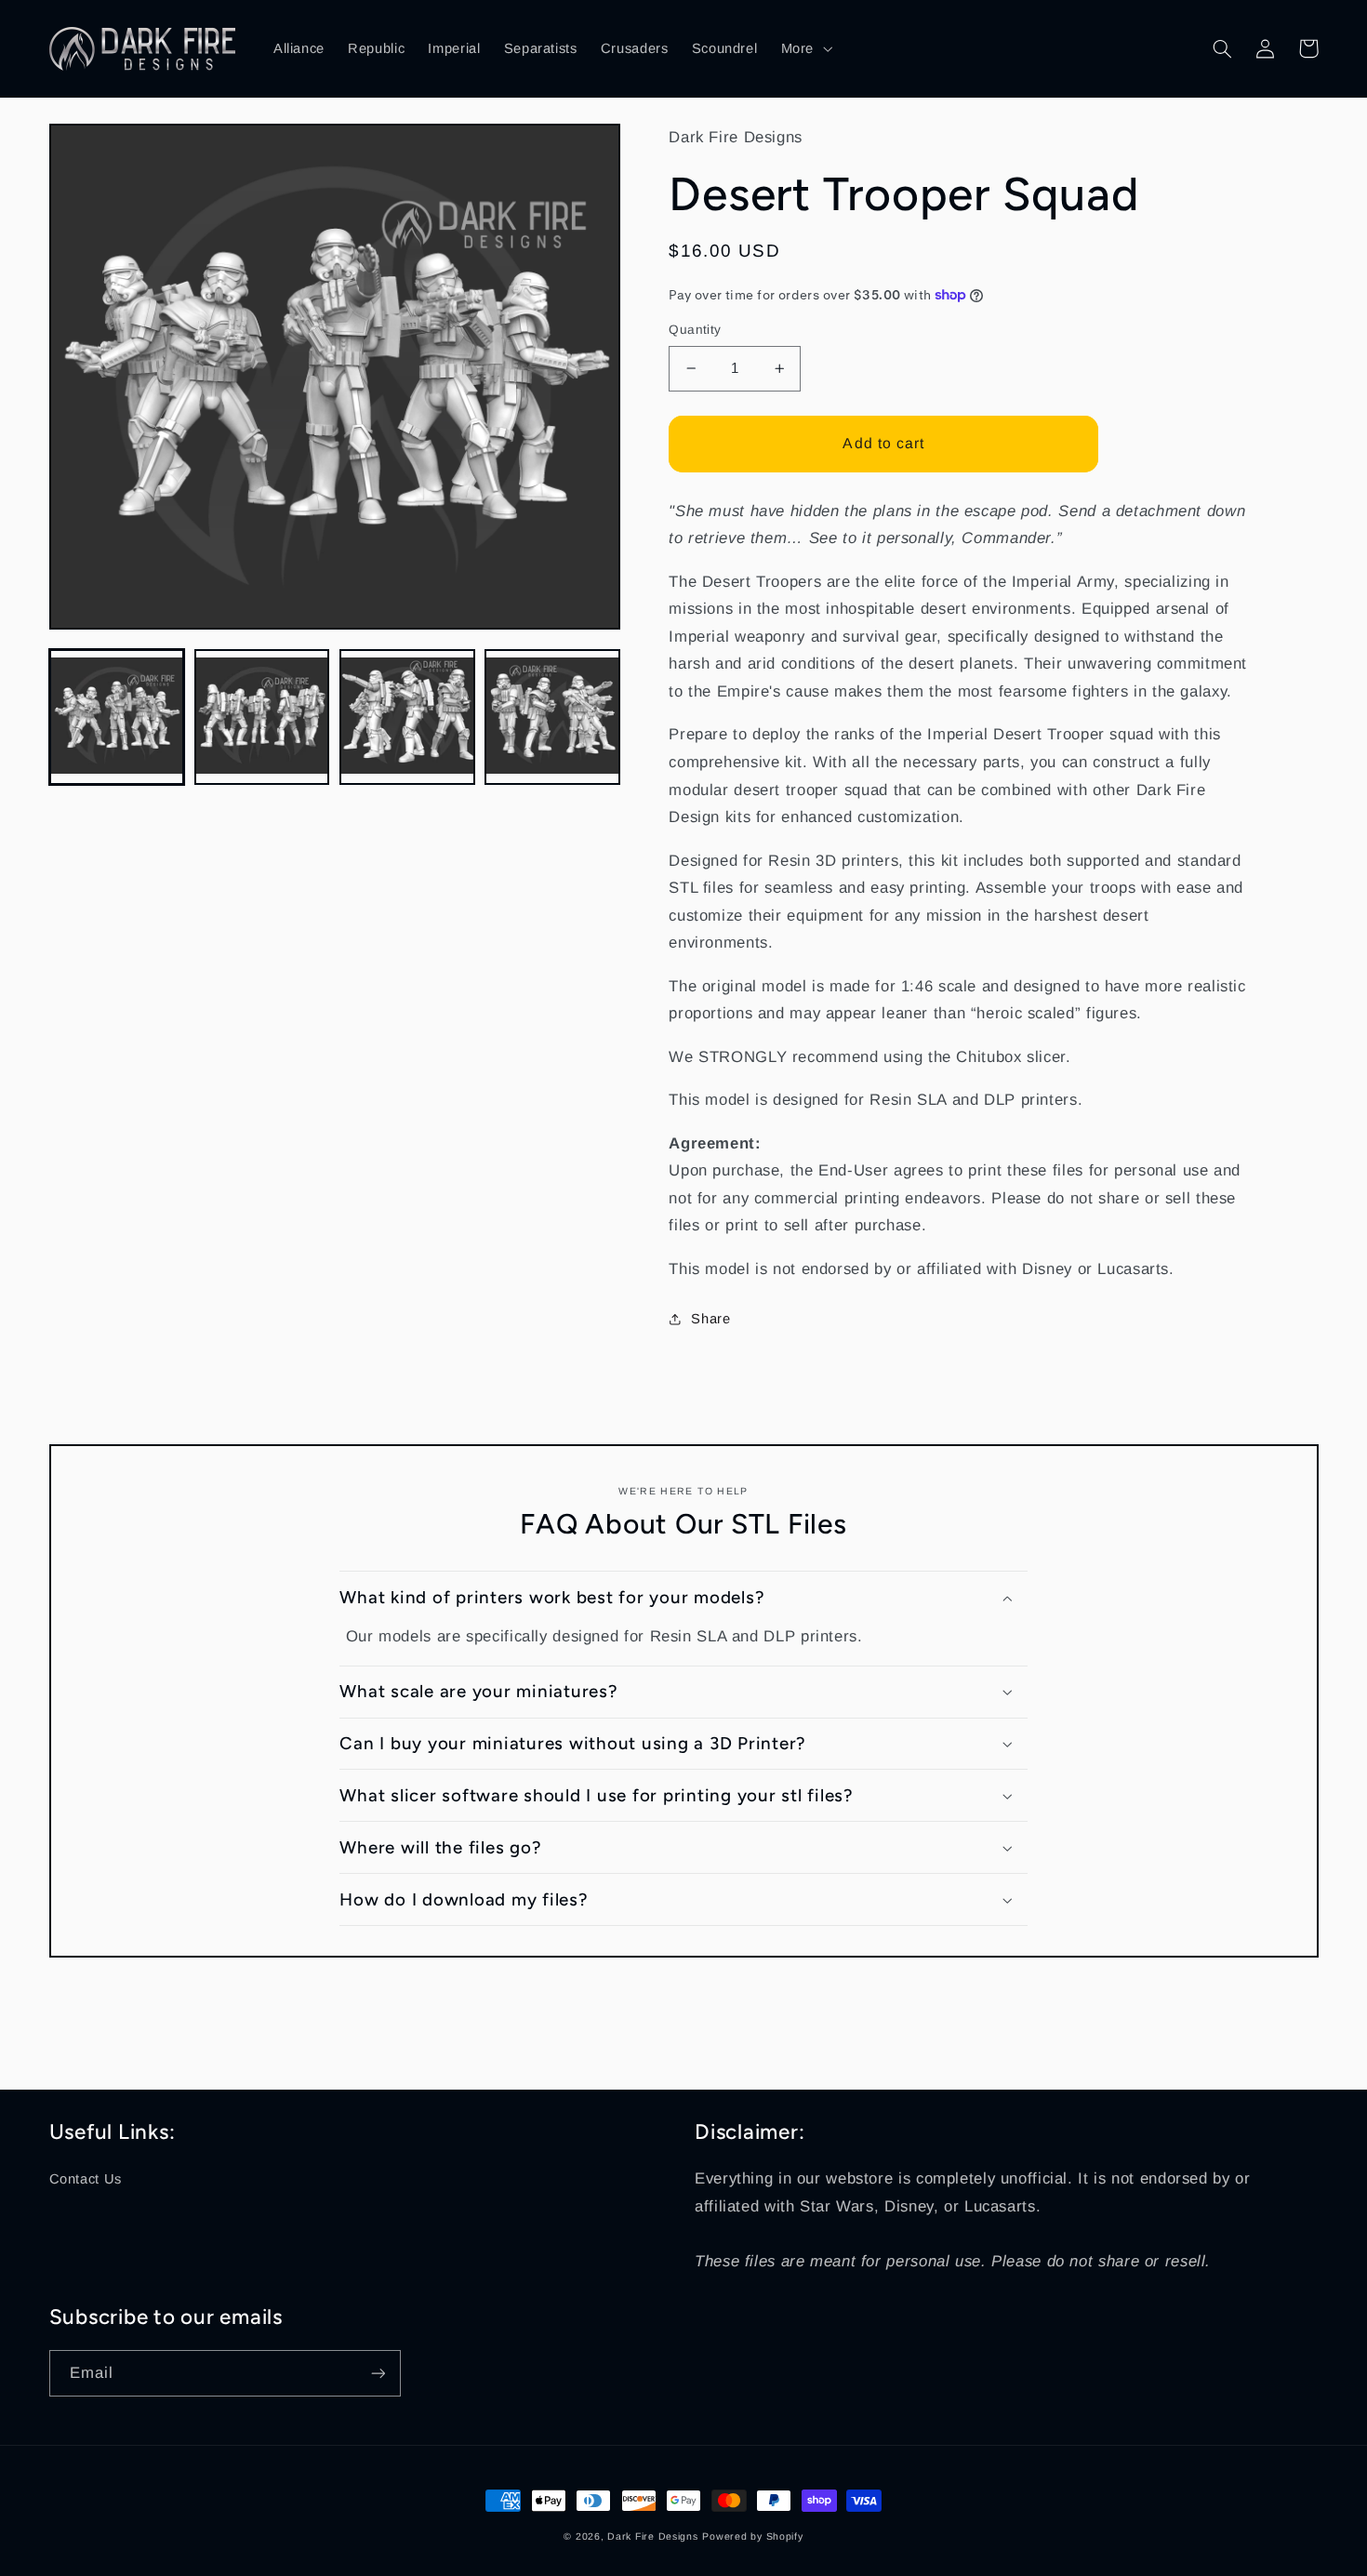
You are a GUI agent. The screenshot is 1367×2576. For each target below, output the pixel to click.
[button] (804, 48)
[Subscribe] (378, 2373)
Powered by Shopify (752, 2536)
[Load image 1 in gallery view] (117, 717)
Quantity (695, 330)
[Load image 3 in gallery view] (407, 717)
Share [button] (710, 1319)
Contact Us (86, 2179)
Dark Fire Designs (653, 2536)
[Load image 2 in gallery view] (262, 717)
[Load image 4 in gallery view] (552, 717)
